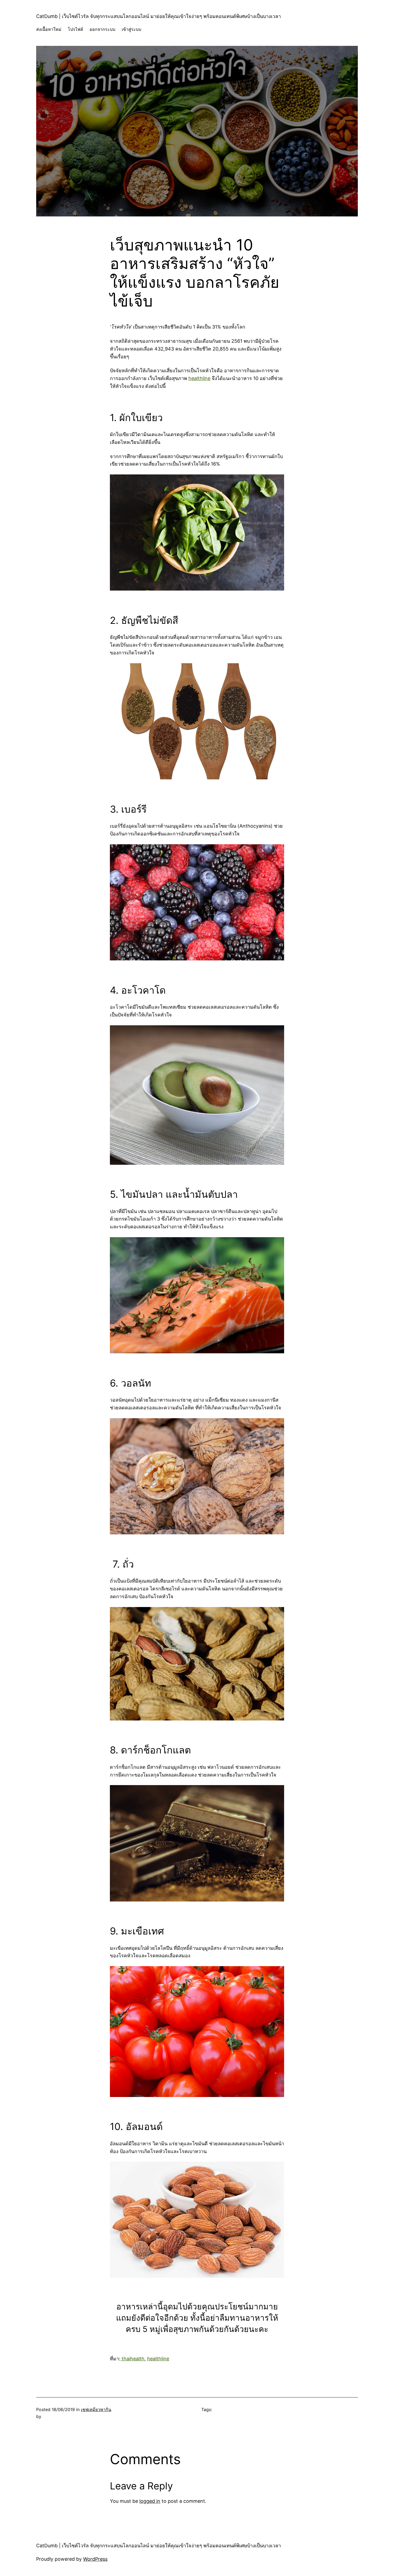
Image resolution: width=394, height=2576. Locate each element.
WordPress (95, 2559)
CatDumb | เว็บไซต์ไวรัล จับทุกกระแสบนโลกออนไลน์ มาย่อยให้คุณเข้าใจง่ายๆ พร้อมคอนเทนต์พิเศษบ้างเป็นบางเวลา (159, 16)
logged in (150, 2501)
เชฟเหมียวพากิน (96, 2409)
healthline (199, 378)
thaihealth (132, 2359)
